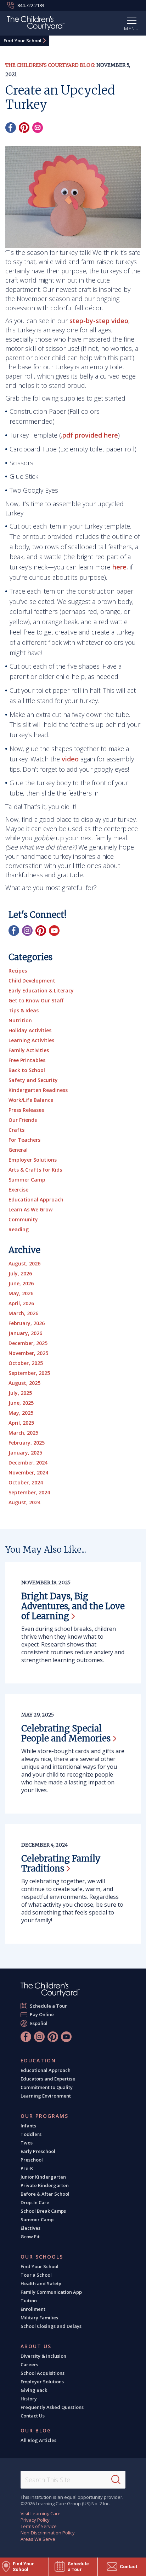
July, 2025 (20, 1393)
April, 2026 (21, 1303)
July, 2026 (20, 1273)
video (70, 759)
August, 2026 (24, 1263)
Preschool (32, 2160)
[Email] (38, 128)
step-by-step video (99, 321)
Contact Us (33, 2416)
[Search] (116, 2480)
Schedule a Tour (49, 2006)
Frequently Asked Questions (52, 2407)
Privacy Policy (35, 2520)
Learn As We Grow (30, 1209)
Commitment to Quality (47, 2087)
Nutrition (20, 1020)
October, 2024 (26, 1482)
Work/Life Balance (31, 1100)
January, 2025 (25, 1453)
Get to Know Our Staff (36, 1000)
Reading (19, 1229)
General (18, 1150)
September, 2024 (29, 1492)
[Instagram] (27, 931)
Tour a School (36, 2275)
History (29, 2399)
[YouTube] (54, 931)
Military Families (39, 2318)
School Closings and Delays (51, 2326)
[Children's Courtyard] (36, 24)
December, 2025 (28, 1343)
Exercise (18, 1190)
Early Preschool (38, 2151)
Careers (29, 2365)
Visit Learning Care (41, 2513)
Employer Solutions (33, 1160)
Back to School (27, 1070)
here (119, 567)
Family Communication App (51, 2292)
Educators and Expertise (48, 2079)
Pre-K (27, 2168)
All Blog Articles (38, 2440)
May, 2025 (21, 1413)
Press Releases (26, 1110)
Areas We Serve (38, 2539)
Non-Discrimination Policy (48, 2533)
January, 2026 (25, 1333)
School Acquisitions (43, 2373)
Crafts (16, 1130)
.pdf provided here (89, 435)
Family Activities (29, 1050)
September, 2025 (29, 1373)
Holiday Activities (30, 1030)
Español (39, 2023)
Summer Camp (27, 1180)
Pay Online (42, 2014)
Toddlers (31, 2134)
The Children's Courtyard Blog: (50, 65)
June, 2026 (21, 1283)
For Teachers (24, 1140)
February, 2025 (27, 1443)
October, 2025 (26, 1363)
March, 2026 (23, 1313)
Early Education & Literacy (41, 990)
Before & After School (45, 2194)
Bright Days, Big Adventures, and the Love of (73, 1606)
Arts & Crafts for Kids (35, 1170)
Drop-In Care (35, 2202)
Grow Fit (30, 2237)
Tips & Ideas (24, 1010)
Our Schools (42, 2257)
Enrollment (33, 2309)
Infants (28, 2126)
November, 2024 (28, 1472)
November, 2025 (28, 1353)
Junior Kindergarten (43, 2177)
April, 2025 (21, 1423)
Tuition (29, 2301)
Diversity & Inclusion (43, 2356)
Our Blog (36, 2431)
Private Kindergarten (45, 2185)
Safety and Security (33, 1080)
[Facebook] (11, 128)
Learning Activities (31, 1040)
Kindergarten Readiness (38, 1090)
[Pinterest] (24, 128)
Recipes (18, 971)
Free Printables (27, 1060)
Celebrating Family (61, 1863)
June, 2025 (21, 1403)
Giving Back (34, 2390)
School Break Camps (43, 2211)
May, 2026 (21, 1293)
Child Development (32, 981)
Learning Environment (46, 2096)
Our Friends (23, 1120)
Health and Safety (41, 2283)
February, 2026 (27, 1323)
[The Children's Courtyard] (50, 1990)
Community (23, 1219)
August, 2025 (24, 1383)
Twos (27, 2143)
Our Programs (44, 2116)
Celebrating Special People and (66, 1733)
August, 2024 (24, 1502)
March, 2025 (23, 1433)
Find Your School (23, 41)
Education (38, 2061)
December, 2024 (28, 1463)
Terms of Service (39, 2526)
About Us (36, 2346)
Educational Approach (36, 1199)
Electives (30, 2228)
